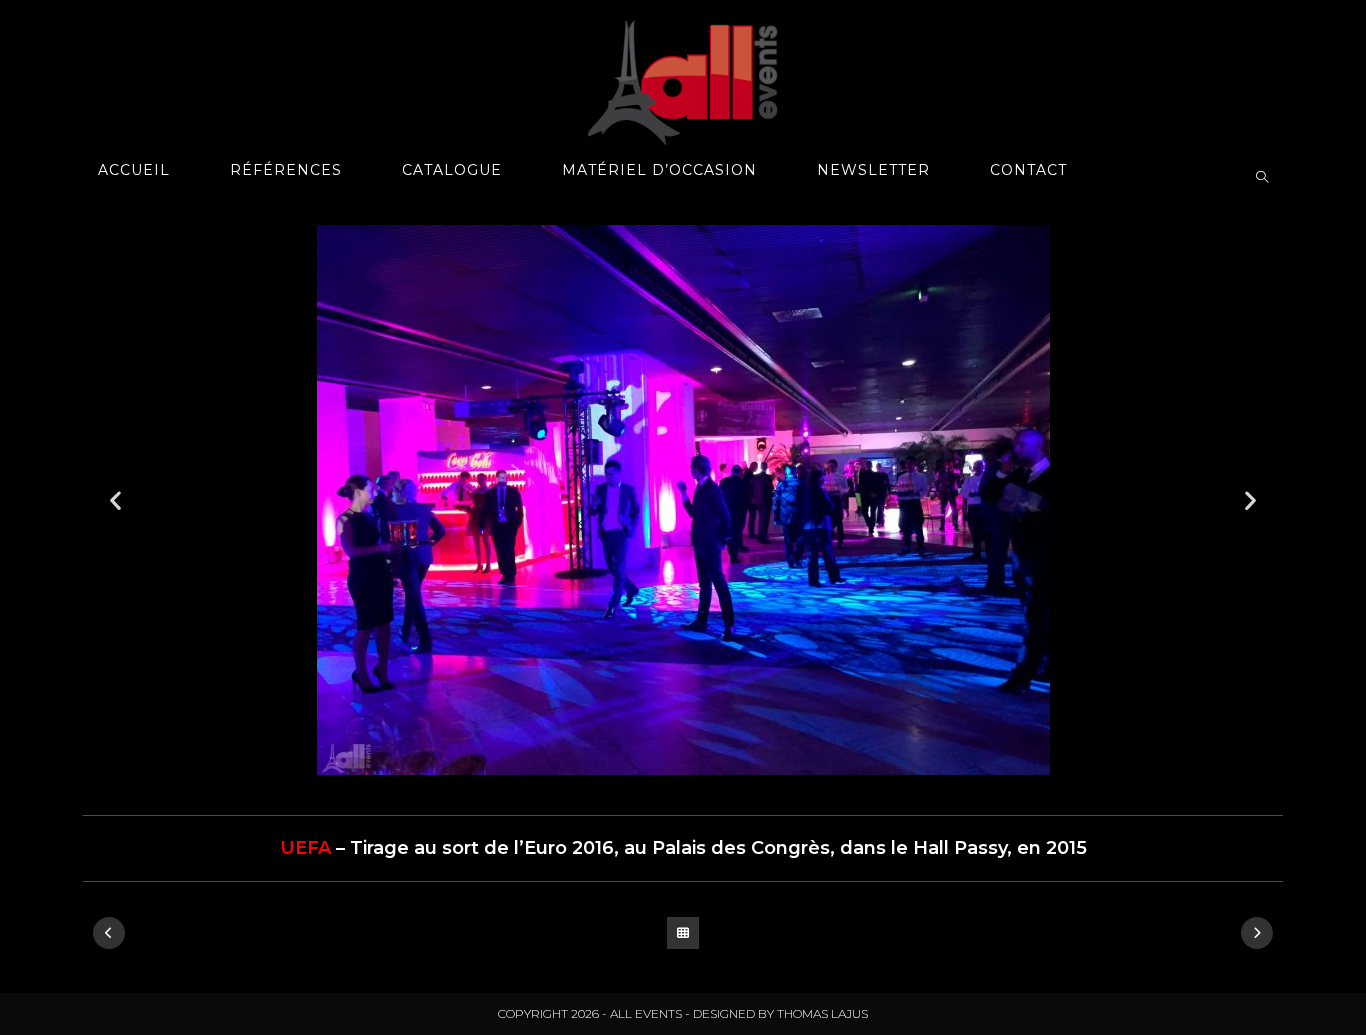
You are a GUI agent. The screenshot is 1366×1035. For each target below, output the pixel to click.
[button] (115, 500)
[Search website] (1262, 178)
